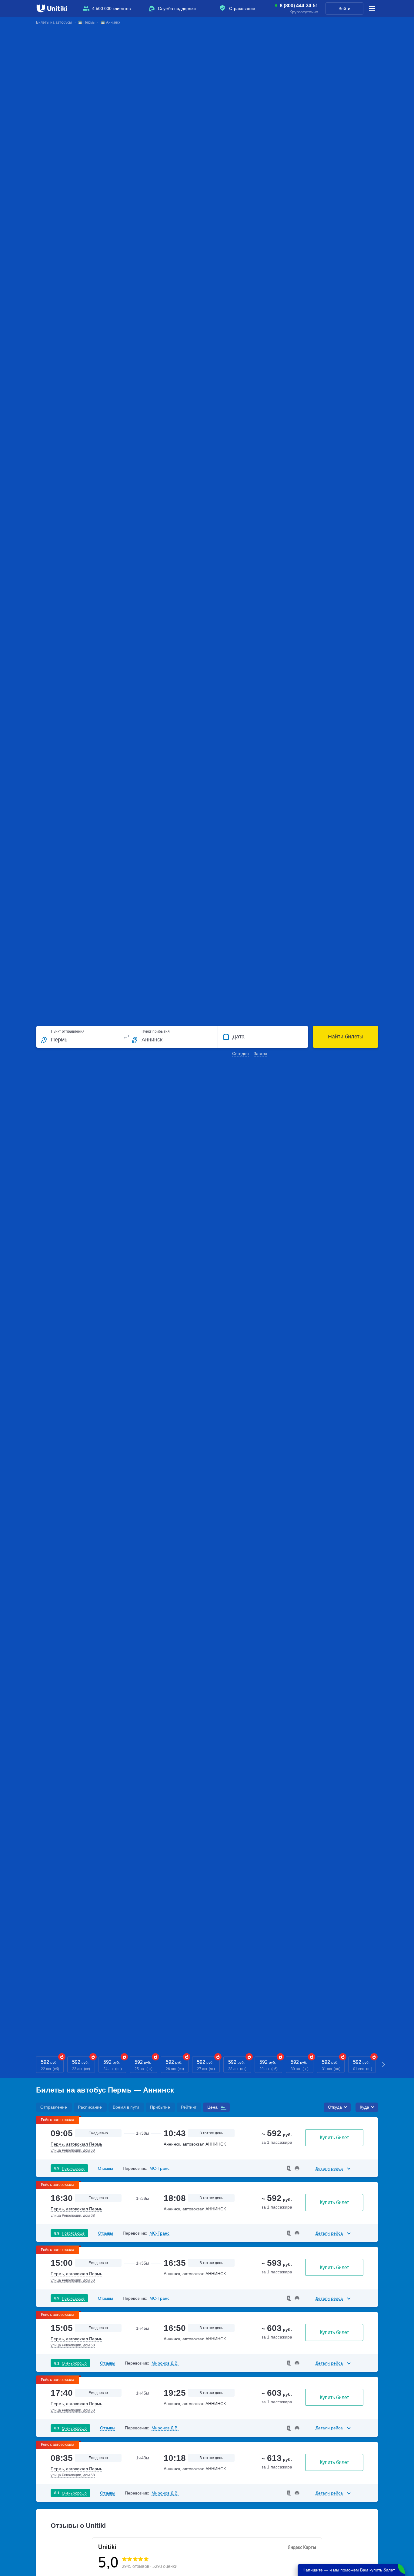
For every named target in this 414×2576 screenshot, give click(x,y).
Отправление (54, 2107)
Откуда (335, 2107)
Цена (212, 2107)
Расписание (90, 2107)
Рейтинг (189, 2107)
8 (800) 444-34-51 (299, 6)
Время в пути (126, 2107)
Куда (364, 2107)
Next (384, 2065)
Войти (344, 8)
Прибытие (160, 2107)
